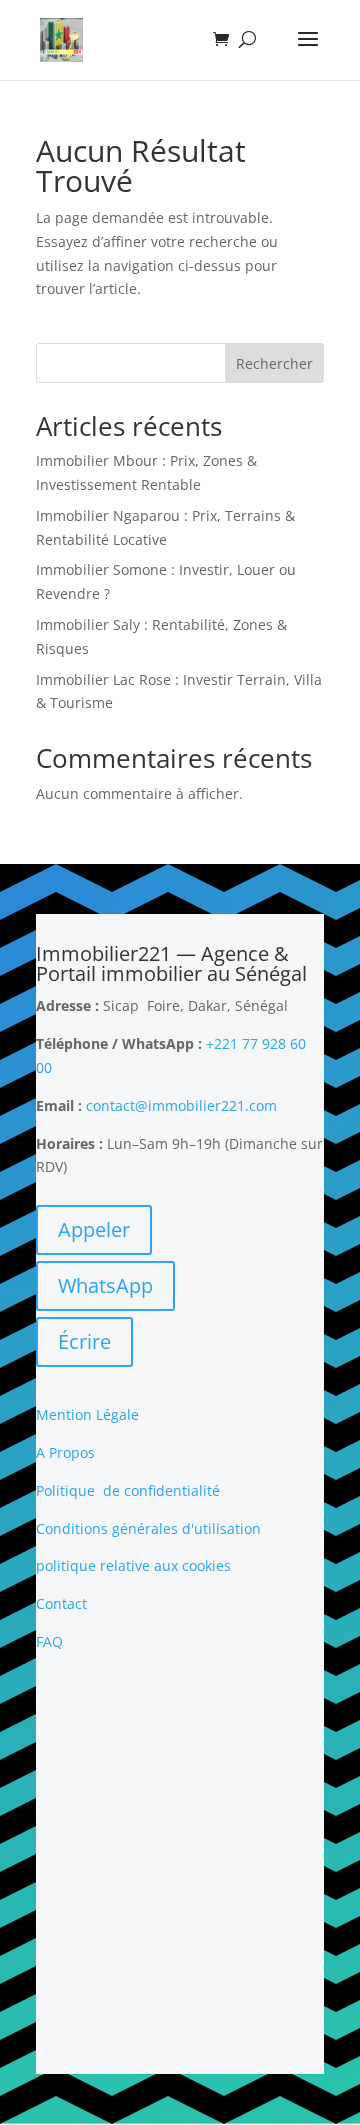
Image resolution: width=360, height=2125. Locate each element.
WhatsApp (105, 1285)
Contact (61, 1603)
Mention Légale (87, 1414)
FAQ (49, 1641)
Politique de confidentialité (128, 1490)
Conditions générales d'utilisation (148, 1528)
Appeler (94, 1229)
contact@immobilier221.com (181, 1105)
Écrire (84, 1341)
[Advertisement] (180, 1864)
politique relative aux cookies (133, 1565)
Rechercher (274, 363)
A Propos (65, 1452)
